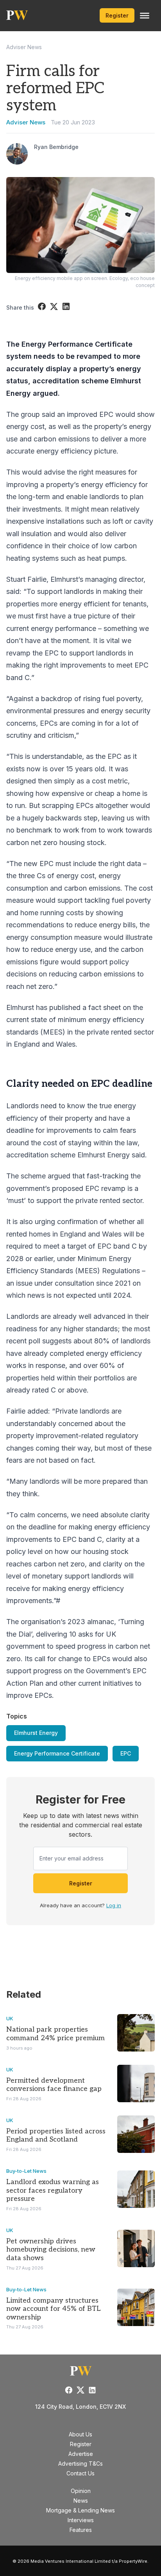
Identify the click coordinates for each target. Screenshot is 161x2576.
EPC (126, 1753)
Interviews (81, 2520)
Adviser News (24, 47)
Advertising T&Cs (80, 2463)
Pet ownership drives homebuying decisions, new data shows (51, 2250)
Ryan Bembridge (56, 147)
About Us (80, 2434)
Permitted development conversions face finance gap (54, 2085)
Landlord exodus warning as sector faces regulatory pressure (53, 2190)
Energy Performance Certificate (57, 1753)
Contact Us (80, 2473)
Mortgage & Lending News (80, 2510)
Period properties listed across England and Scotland (56, 2136)
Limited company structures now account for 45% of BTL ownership (54, 2309)
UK (10, 2018)
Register (117, 15)
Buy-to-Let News (26, 2171)
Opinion (81, 2491)
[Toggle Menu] (145, 16)
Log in (114, 1905)
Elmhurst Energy (36, 1733)
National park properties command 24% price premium (55, 2034)
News (81, 2501)
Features (81, 2530)
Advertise (81, 2454)
